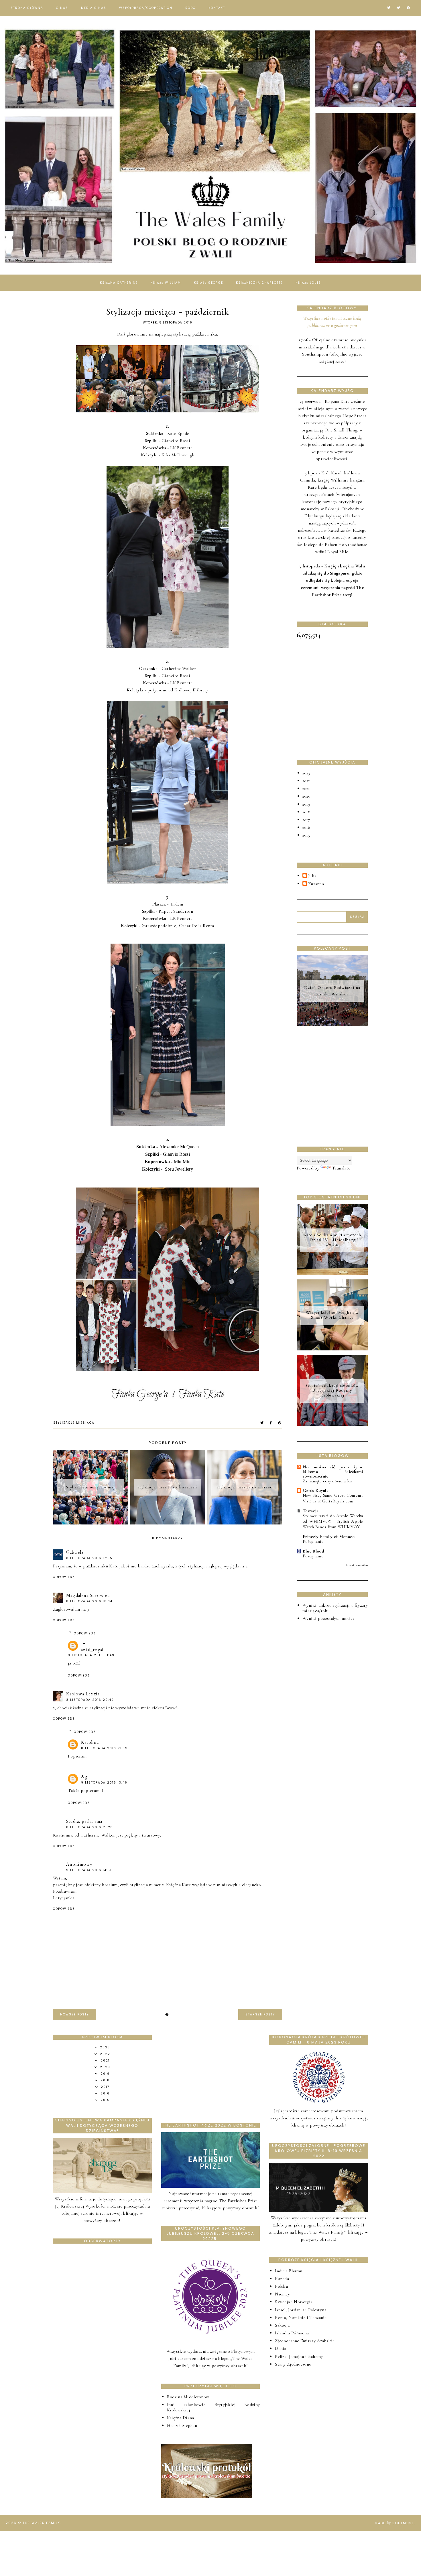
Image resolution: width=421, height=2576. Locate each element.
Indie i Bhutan (289, 2271)
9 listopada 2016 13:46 (104, 1783)
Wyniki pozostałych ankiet (328, 1618)
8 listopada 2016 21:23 (89, 1827)
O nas (62, 8)
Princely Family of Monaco (329, 1536)
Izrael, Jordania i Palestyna (301, 2310)
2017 (306, 820)
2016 (306, 827)
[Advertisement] (340, 699)
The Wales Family (42, 2523)
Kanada (282, 2279)
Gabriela (75, 1552)
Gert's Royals (315, 1490)
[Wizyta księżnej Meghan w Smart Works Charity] (332, 1349)
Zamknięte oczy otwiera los (327, 1481)
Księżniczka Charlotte (259, 283)
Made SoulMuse (394, 2523)
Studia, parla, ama (84, 1821)
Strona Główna (27, 8)
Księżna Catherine (119, 283)
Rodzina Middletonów (188, 2397)
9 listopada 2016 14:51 (89, 1870)
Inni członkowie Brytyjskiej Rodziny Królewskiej (214, 2407)
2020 (306, 796)
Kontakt (217, 8)
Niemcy (282, 2294)
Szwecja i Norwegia (294, 2302)
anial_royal (92, 1650)
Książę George (208, 283)
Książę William (166, 283)
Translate (341, 1168)
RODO (190, 8)
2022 (306, 781)
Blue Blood (313, 1551)
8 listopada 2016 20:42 (90, 1700)
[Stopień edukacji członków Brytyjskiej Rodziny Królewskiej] (332, 1424)
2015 (306, 835)
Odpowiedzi (85, 1633)
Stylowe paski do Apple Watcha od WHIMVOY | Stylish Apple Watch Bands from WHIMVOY (333, 1521)
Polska (281, 2286)
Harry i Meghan (182, 2425)
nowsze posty (74, 2014)
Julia (312, 876)
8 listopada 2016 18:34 (89, 1601)
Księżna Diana (181, 2418)
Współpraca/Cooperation (146, 8)
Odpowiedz (64, 1577)
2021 (306, 788)
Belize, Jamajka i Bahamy (299, 2356)
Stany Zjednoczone (293, 2364)
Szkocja (282, 2325)
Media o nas (94, 8)
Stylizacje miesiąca (74, 1423)
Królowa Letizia (83, 1694)
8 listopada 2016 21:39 (104, 1748)
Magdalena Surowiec (88, 1595)
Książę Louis (308, 283)
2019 (306, 804)
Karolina (90, 1742)
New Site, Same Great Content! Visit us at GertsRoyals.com (333, 1498)
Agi (85, 1777)
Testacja (311, 1511)
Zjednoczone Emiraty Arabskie (305, 2341)
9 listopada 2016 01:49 (91, 1655)
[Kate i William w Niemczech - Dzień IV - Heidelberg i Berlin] (332, 1274)
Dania (281, 2348)
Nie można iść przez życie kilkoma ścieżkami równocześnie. (333, 1472)
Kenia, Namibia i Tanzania (301, 2317)
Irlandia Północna (292, 2333)
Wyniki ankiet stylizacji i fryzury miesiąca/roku (335, 1608)
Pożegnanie (313, 1541)
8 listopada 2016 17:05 (89, 1558)
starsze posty (260, 2014)
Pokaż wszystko (357, 1565)
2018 (306, 812)
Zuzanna (316, 884)
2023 (306, 773)
